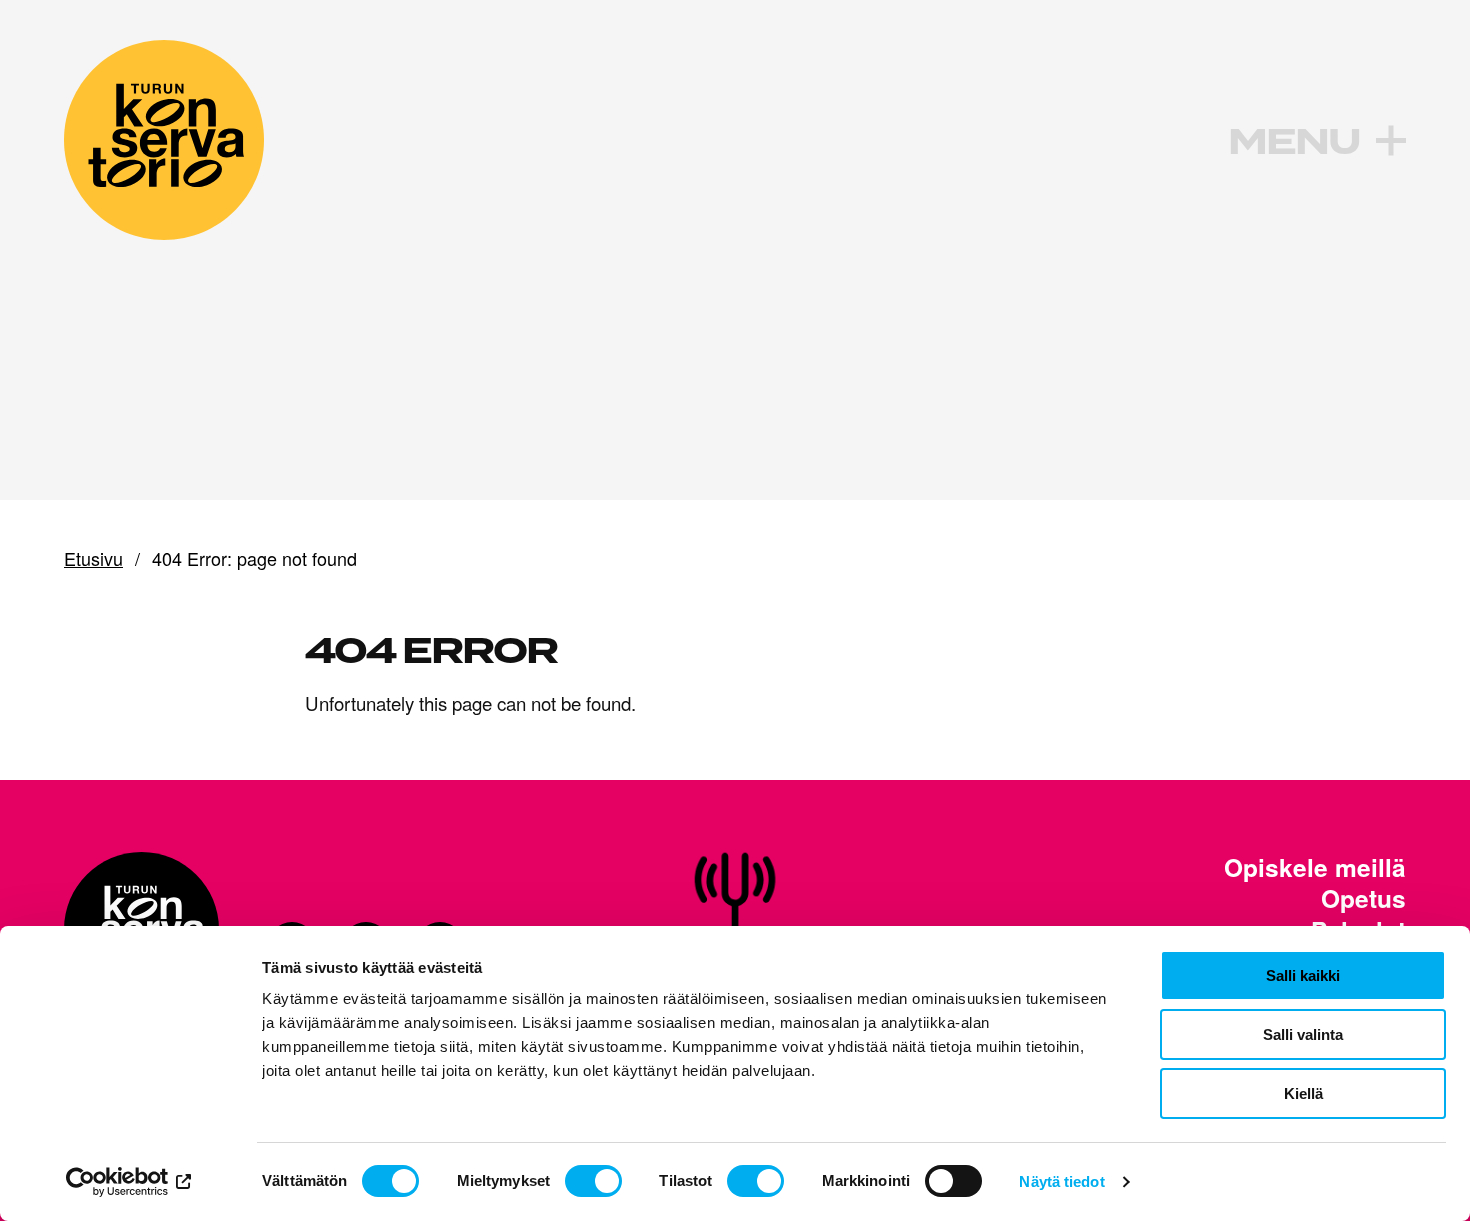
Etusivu (93, 559)
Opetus (1363, 899)
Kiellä (1303, 1093)
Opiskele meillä (1315, 868)
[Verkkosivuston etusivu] (164, 140)
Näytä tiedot (1061, 1181)
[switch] (593, 1181)
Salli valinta (1303, 1034)
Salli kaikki (1303, 975)
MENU (1294, 142)
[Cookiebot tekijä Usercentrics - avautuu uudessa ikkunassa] (129, 1182)
